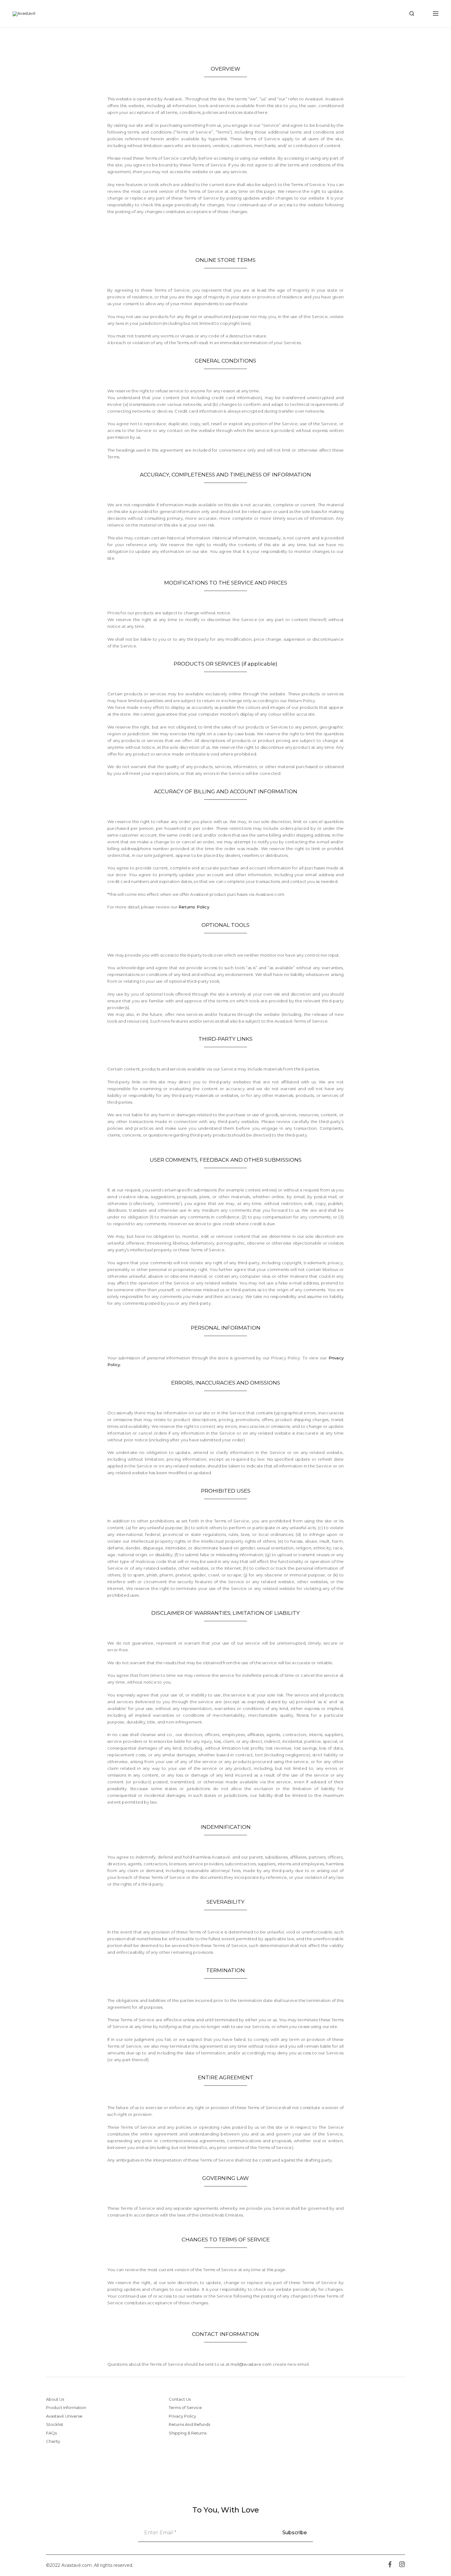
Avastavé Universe (64, 2416)
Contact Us (180, 2399)
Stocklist (55, 2424)
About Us (55, 2399)
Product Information (66, 2407)
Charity (53, 2441)
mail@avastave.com (251, 2364)
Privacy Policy (182, 2416)
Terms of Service (185, 2407)
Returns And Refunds (189, 2424)
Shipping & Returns (188, 2433)
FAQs (51, 2433)
